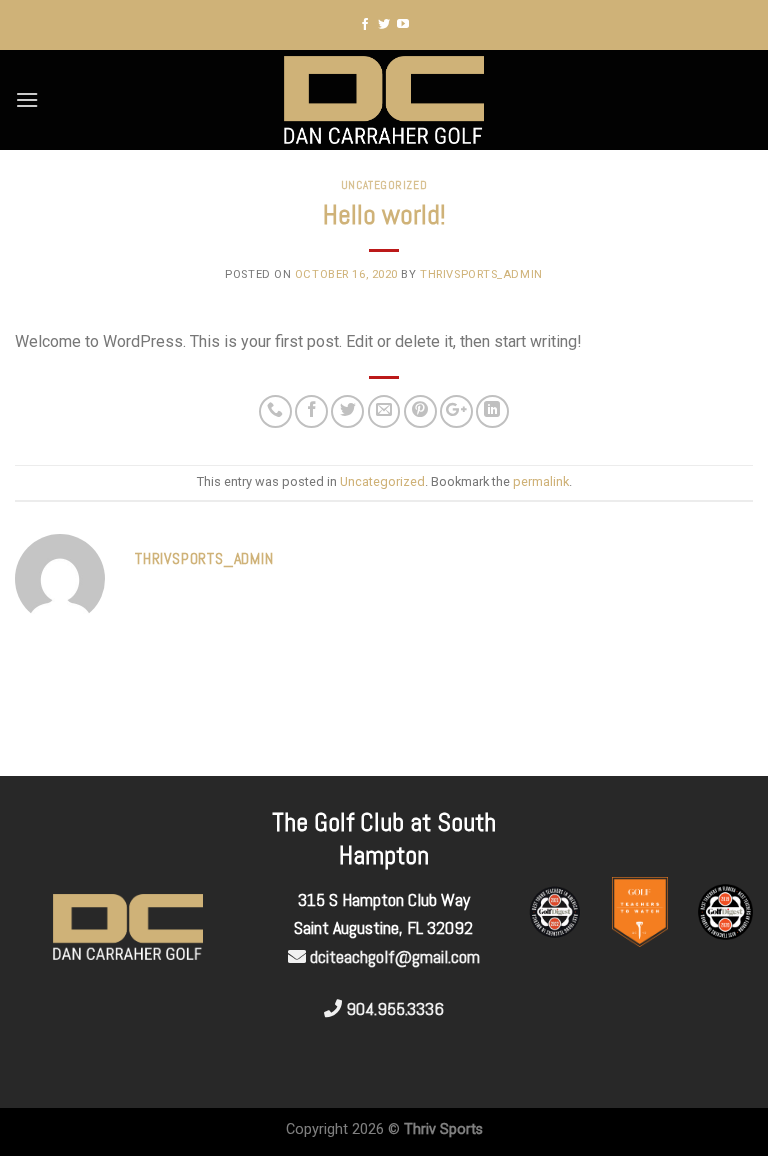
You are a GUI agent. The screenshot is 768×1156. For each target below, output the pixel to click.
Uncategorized (384, 185)
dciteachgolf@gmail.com (395, 956)
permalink (541, 481)
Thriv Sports (443, 1129)
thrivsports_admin (481, 274)
